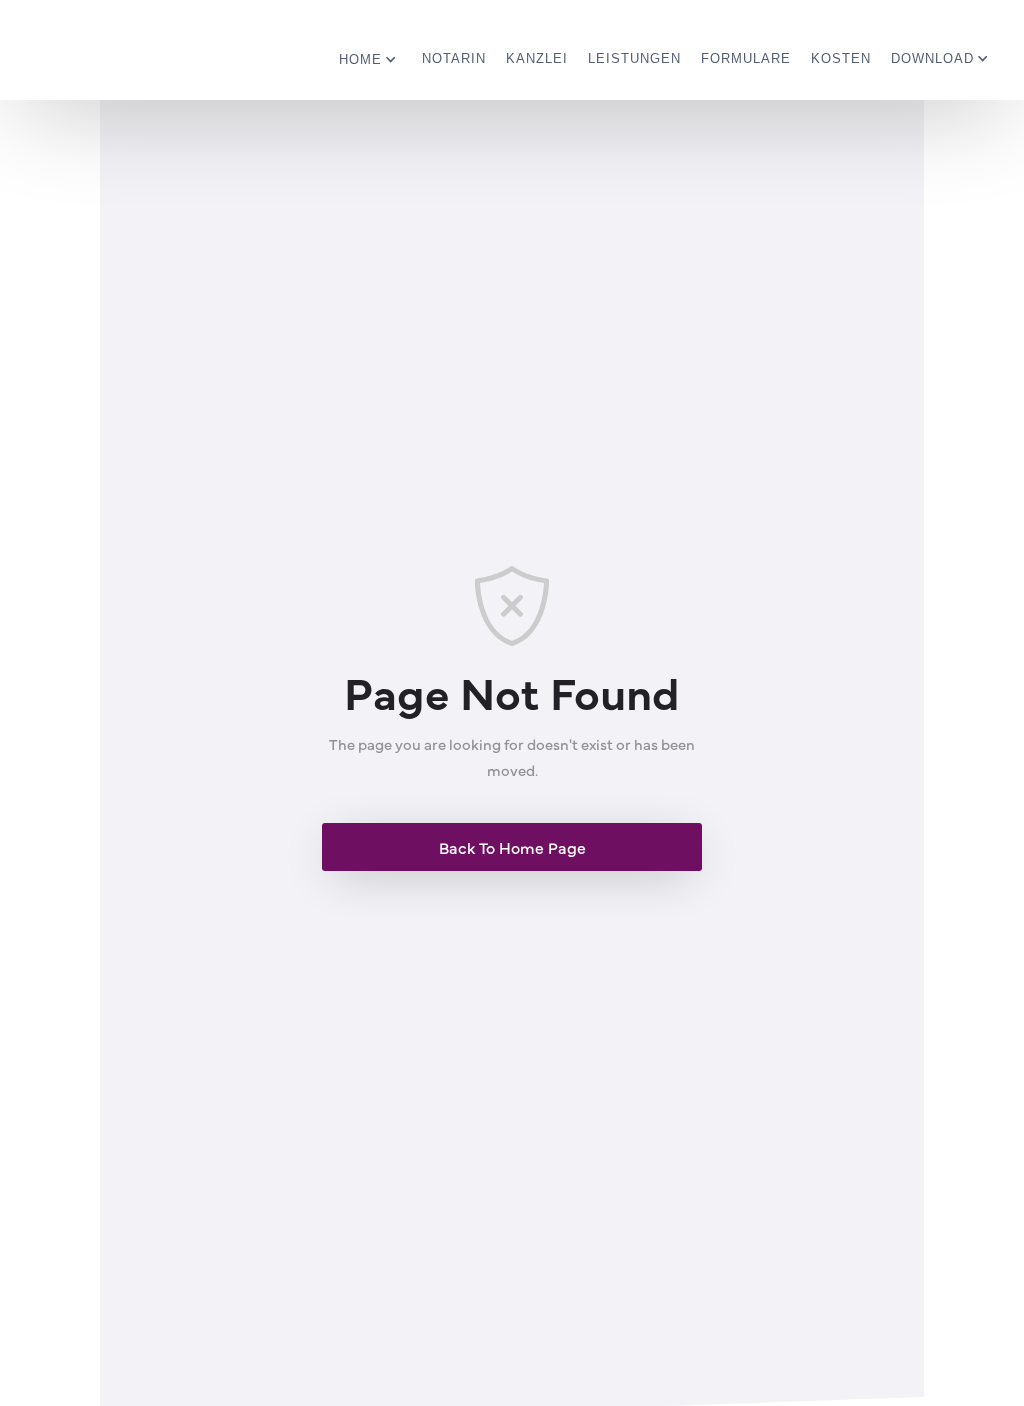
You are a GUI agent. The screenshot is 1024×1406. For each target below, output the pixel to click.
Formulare (746, 58)
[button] (370, 52)
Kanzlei (537, 58)
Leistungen (634, 58)
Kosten (841, 58)
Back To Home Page (512, 847)
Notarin (454, 58)
